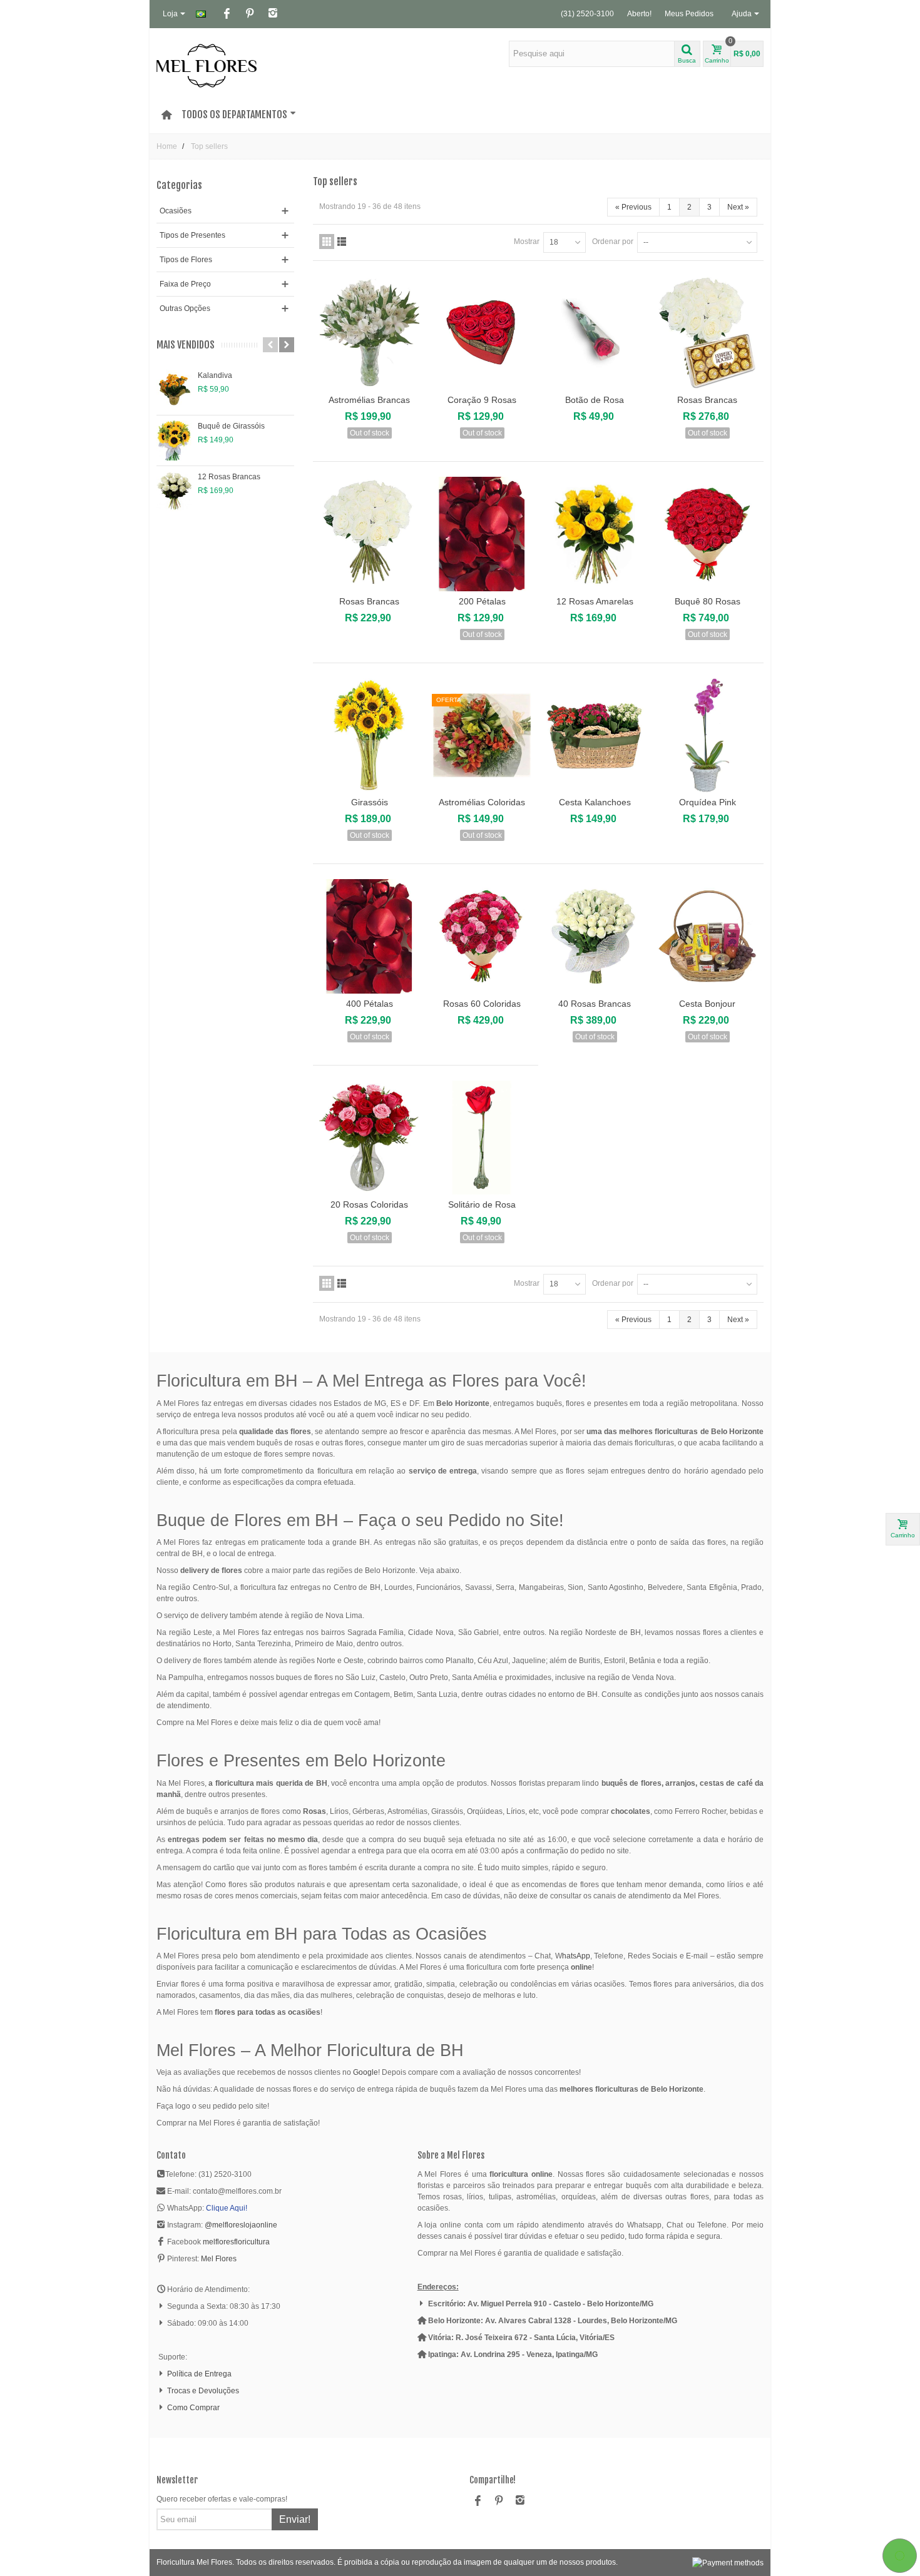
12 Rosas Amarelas (595, 601)
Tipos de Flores (186, 260)
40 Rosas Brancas (595, 1004)
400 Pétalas (370, 1004)
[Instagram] (273, 14)
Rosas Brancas (707, 400)
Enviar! (295, 2519)
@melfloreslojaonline (241, 2225)
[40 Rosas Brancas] (595, 936)
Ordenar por (613, 242)
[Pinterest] (250, 14)
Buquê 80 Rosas (708, 601)
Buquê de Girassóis (231, 426)
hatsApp (576, 1956)
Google (365, 2072)
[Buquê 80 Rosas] (707, 534)
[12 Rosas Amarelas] (595, 534)
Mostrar (527, 242)
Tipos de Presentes (192, 235)
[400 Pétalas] (369, 936)
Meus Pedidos (689, 14)
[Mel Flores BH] (207, 65)
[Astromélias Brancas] (369, 333)
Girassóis (370, 802)
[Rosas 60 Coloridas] (482, 936)
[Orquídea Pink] (707, 735)
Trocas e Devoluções (203, 2391)
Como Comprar (193, 2408)
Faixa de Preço (185, 284)
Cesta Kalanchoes (595, 802)
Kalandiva (215, 375)
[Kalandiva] (174, 390)
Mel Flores (219, 2259)
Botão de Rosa (595, 400)
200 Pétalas (482, 601)
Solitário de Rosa (482, 1204)
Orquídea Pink (708, 802)
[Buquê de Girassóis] (174, 440)
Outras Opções (185, 308)
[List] (342, 242)
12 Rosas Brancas (229, 477)
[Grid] (327, 242)
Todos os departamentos (234, 115)
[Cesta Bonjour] (707, 936)
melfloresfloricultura (236, 2242)
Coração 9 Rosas (482, 400)
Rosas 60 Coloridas (482, 1004)
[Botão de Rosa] (595, 333)
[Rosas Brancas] (707, 333)
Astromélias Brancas (369, 400)
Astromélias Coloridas (482, 802)
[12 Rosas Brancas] (174, 491)
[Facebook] (227, 14)
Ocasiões (176, 211)
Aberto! (639, 14)
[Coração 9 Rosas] (482, 333)
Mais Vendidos (186, 345)
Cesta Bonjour (707, 1004)
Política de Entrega (199, 2374)
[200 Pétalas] (482, 534)
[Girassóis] (369, 735)
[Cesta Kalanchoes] (595, 735)
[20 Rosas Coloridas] (369, 1138)
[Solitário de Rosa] (482, 1138)
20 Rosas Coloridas (369, 1204)
